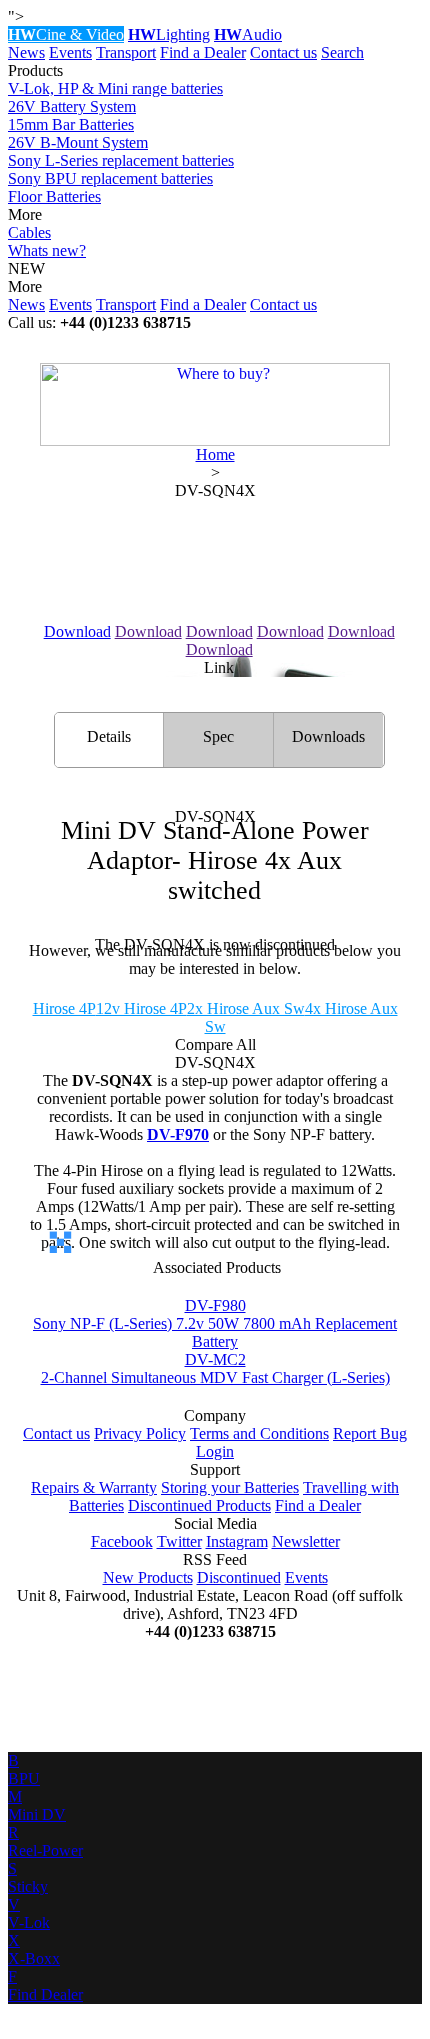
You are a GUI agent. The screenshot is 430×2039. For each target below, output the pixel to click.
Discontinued (239, 1577)
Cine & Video (66, 34)
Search (342, 52)
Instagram (237, 1541)
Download (77, 631)
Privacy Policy (140, 1433)
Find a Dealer (203, 52)
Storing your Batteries (230, 1487)
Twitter (179, 1541)
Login (215, 1451)
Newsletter (306, 1541)
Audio (248, 34)
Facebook (122, 1541)
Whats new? (47, 250)
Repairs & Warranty (94, 1487)
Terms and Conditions (259, 1433)
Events (70, 52)
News (26, 52)
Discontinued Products (199, 1505)
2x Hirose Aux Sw (246, 1008)
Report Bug (370, 1433)
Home (215, 454)
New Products (148, 1577)
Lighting (169, 34)
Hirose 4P (64, 1008)
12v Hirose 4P (141, 1008)
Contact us (283, 52)
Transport (126, 52)
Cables (29, 232)
